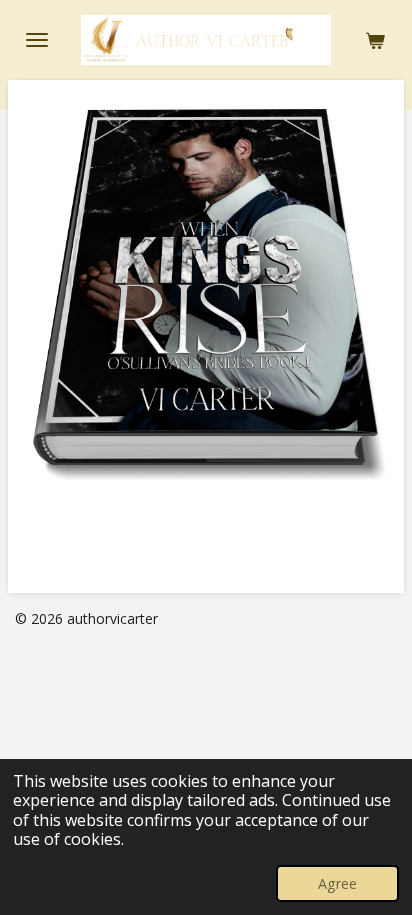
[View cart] (375, 40)
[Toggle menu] (37, 40)
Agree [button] (337, 883)
